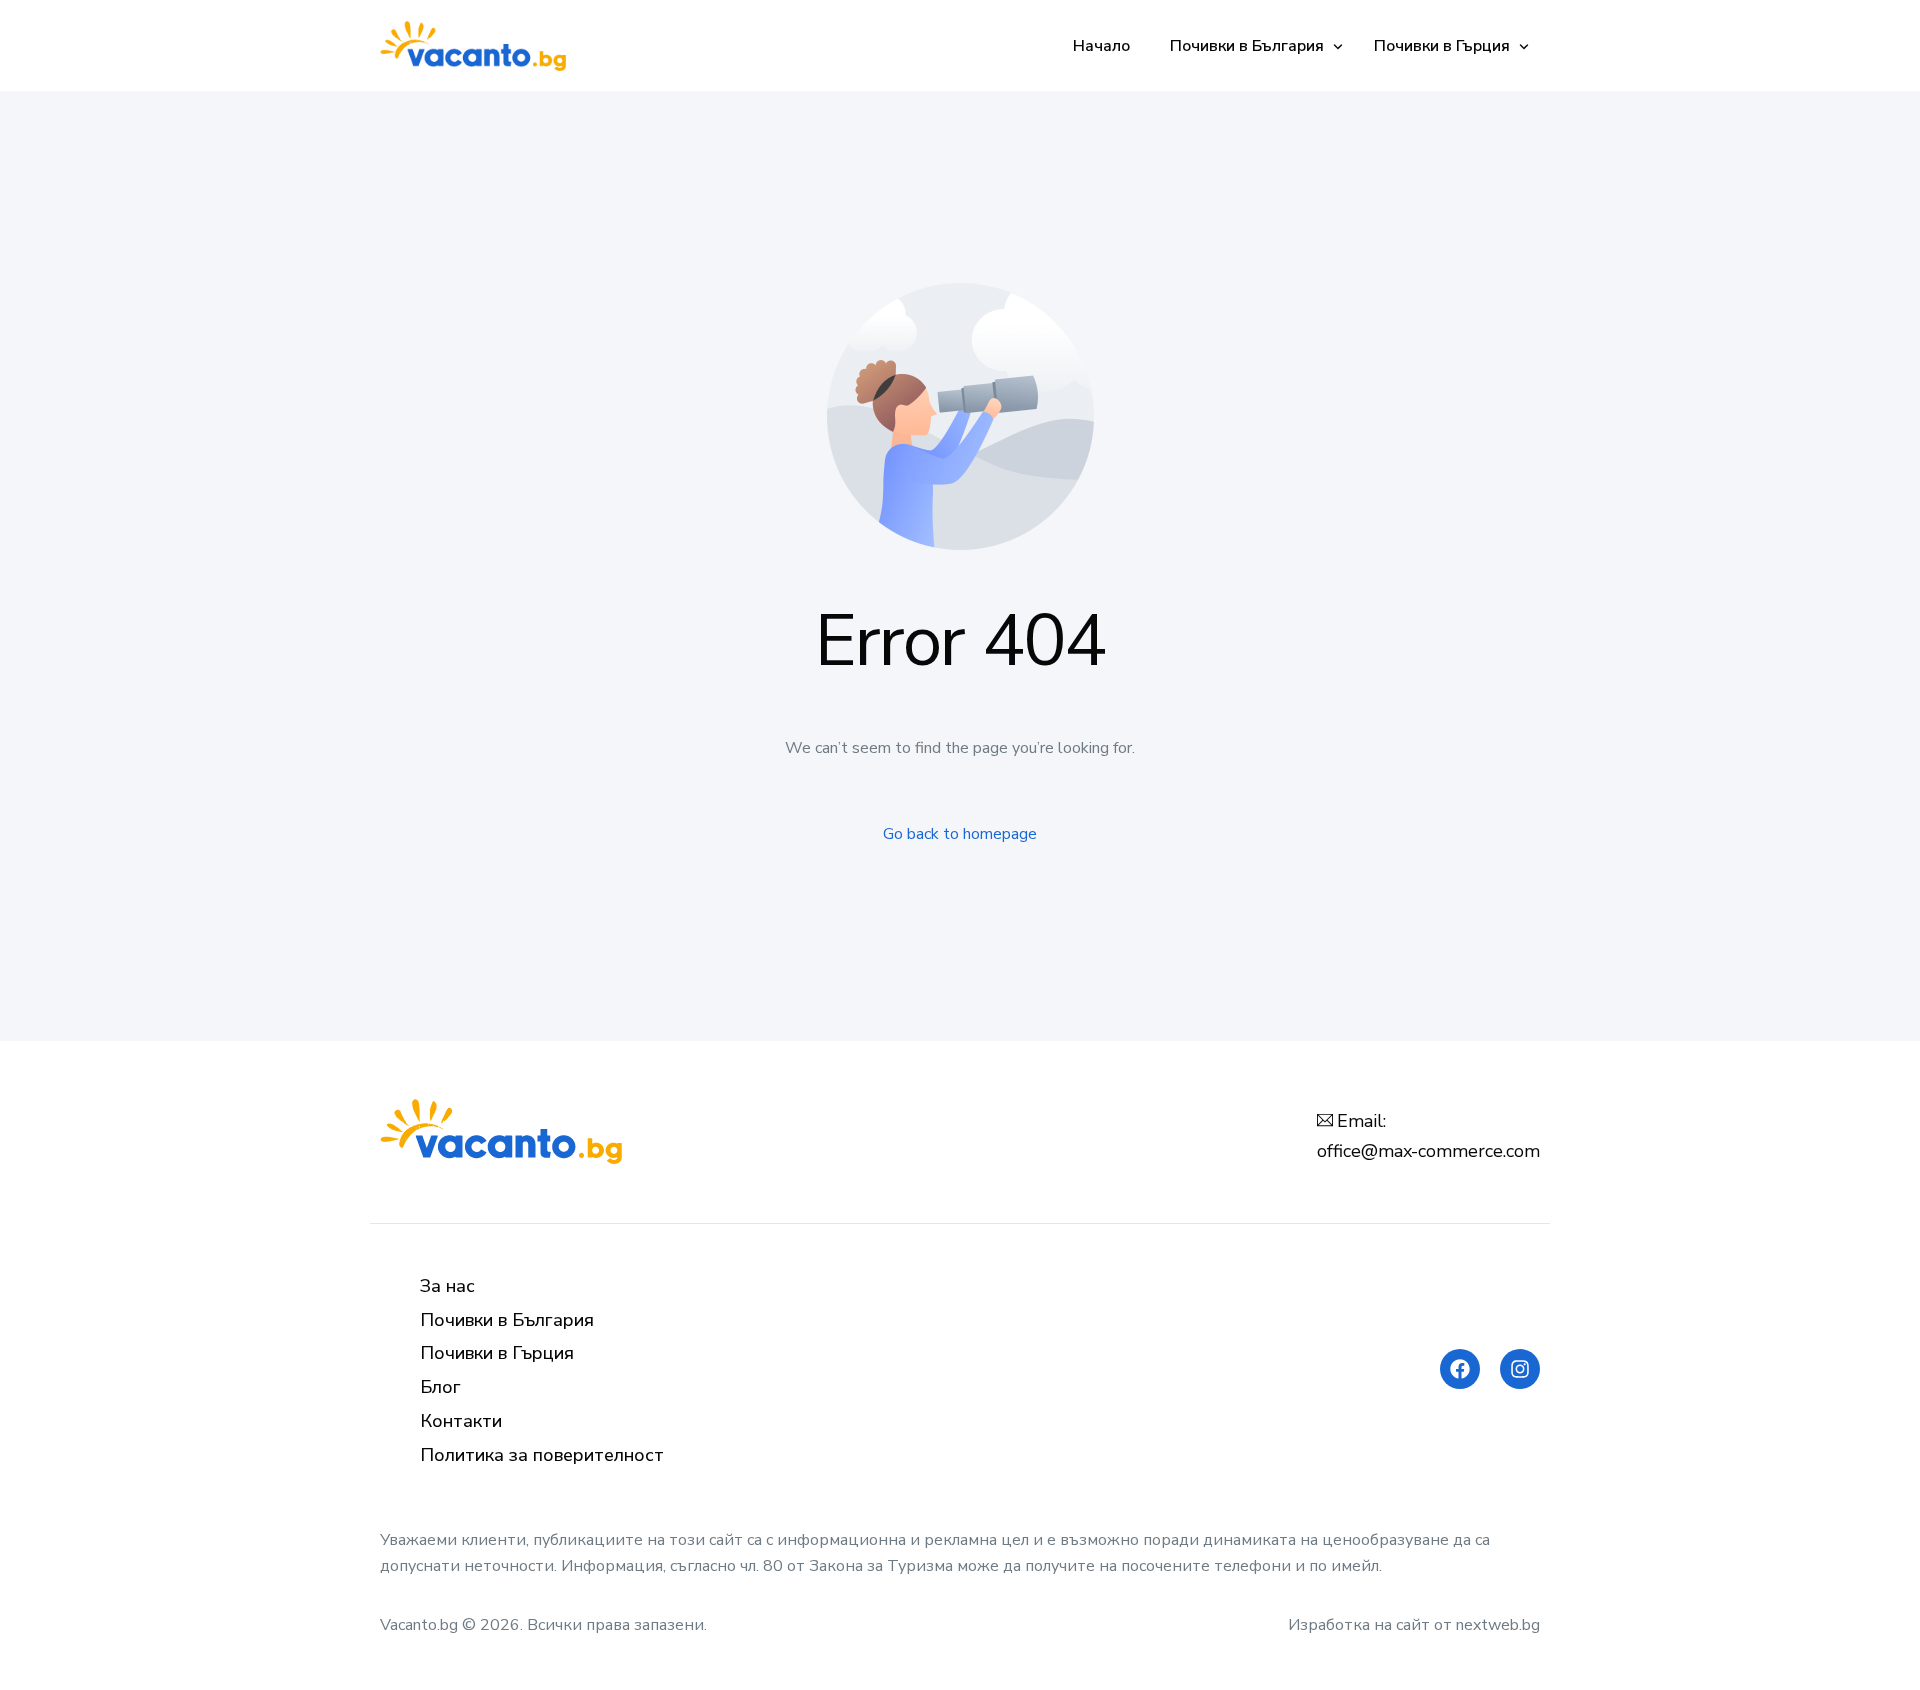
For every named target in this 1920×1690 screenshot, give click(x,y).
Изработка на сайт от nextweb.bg (1414, 1625)
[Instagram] (1520, 1369)
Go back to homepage (960, 834)
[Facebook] (1460, 1369)
